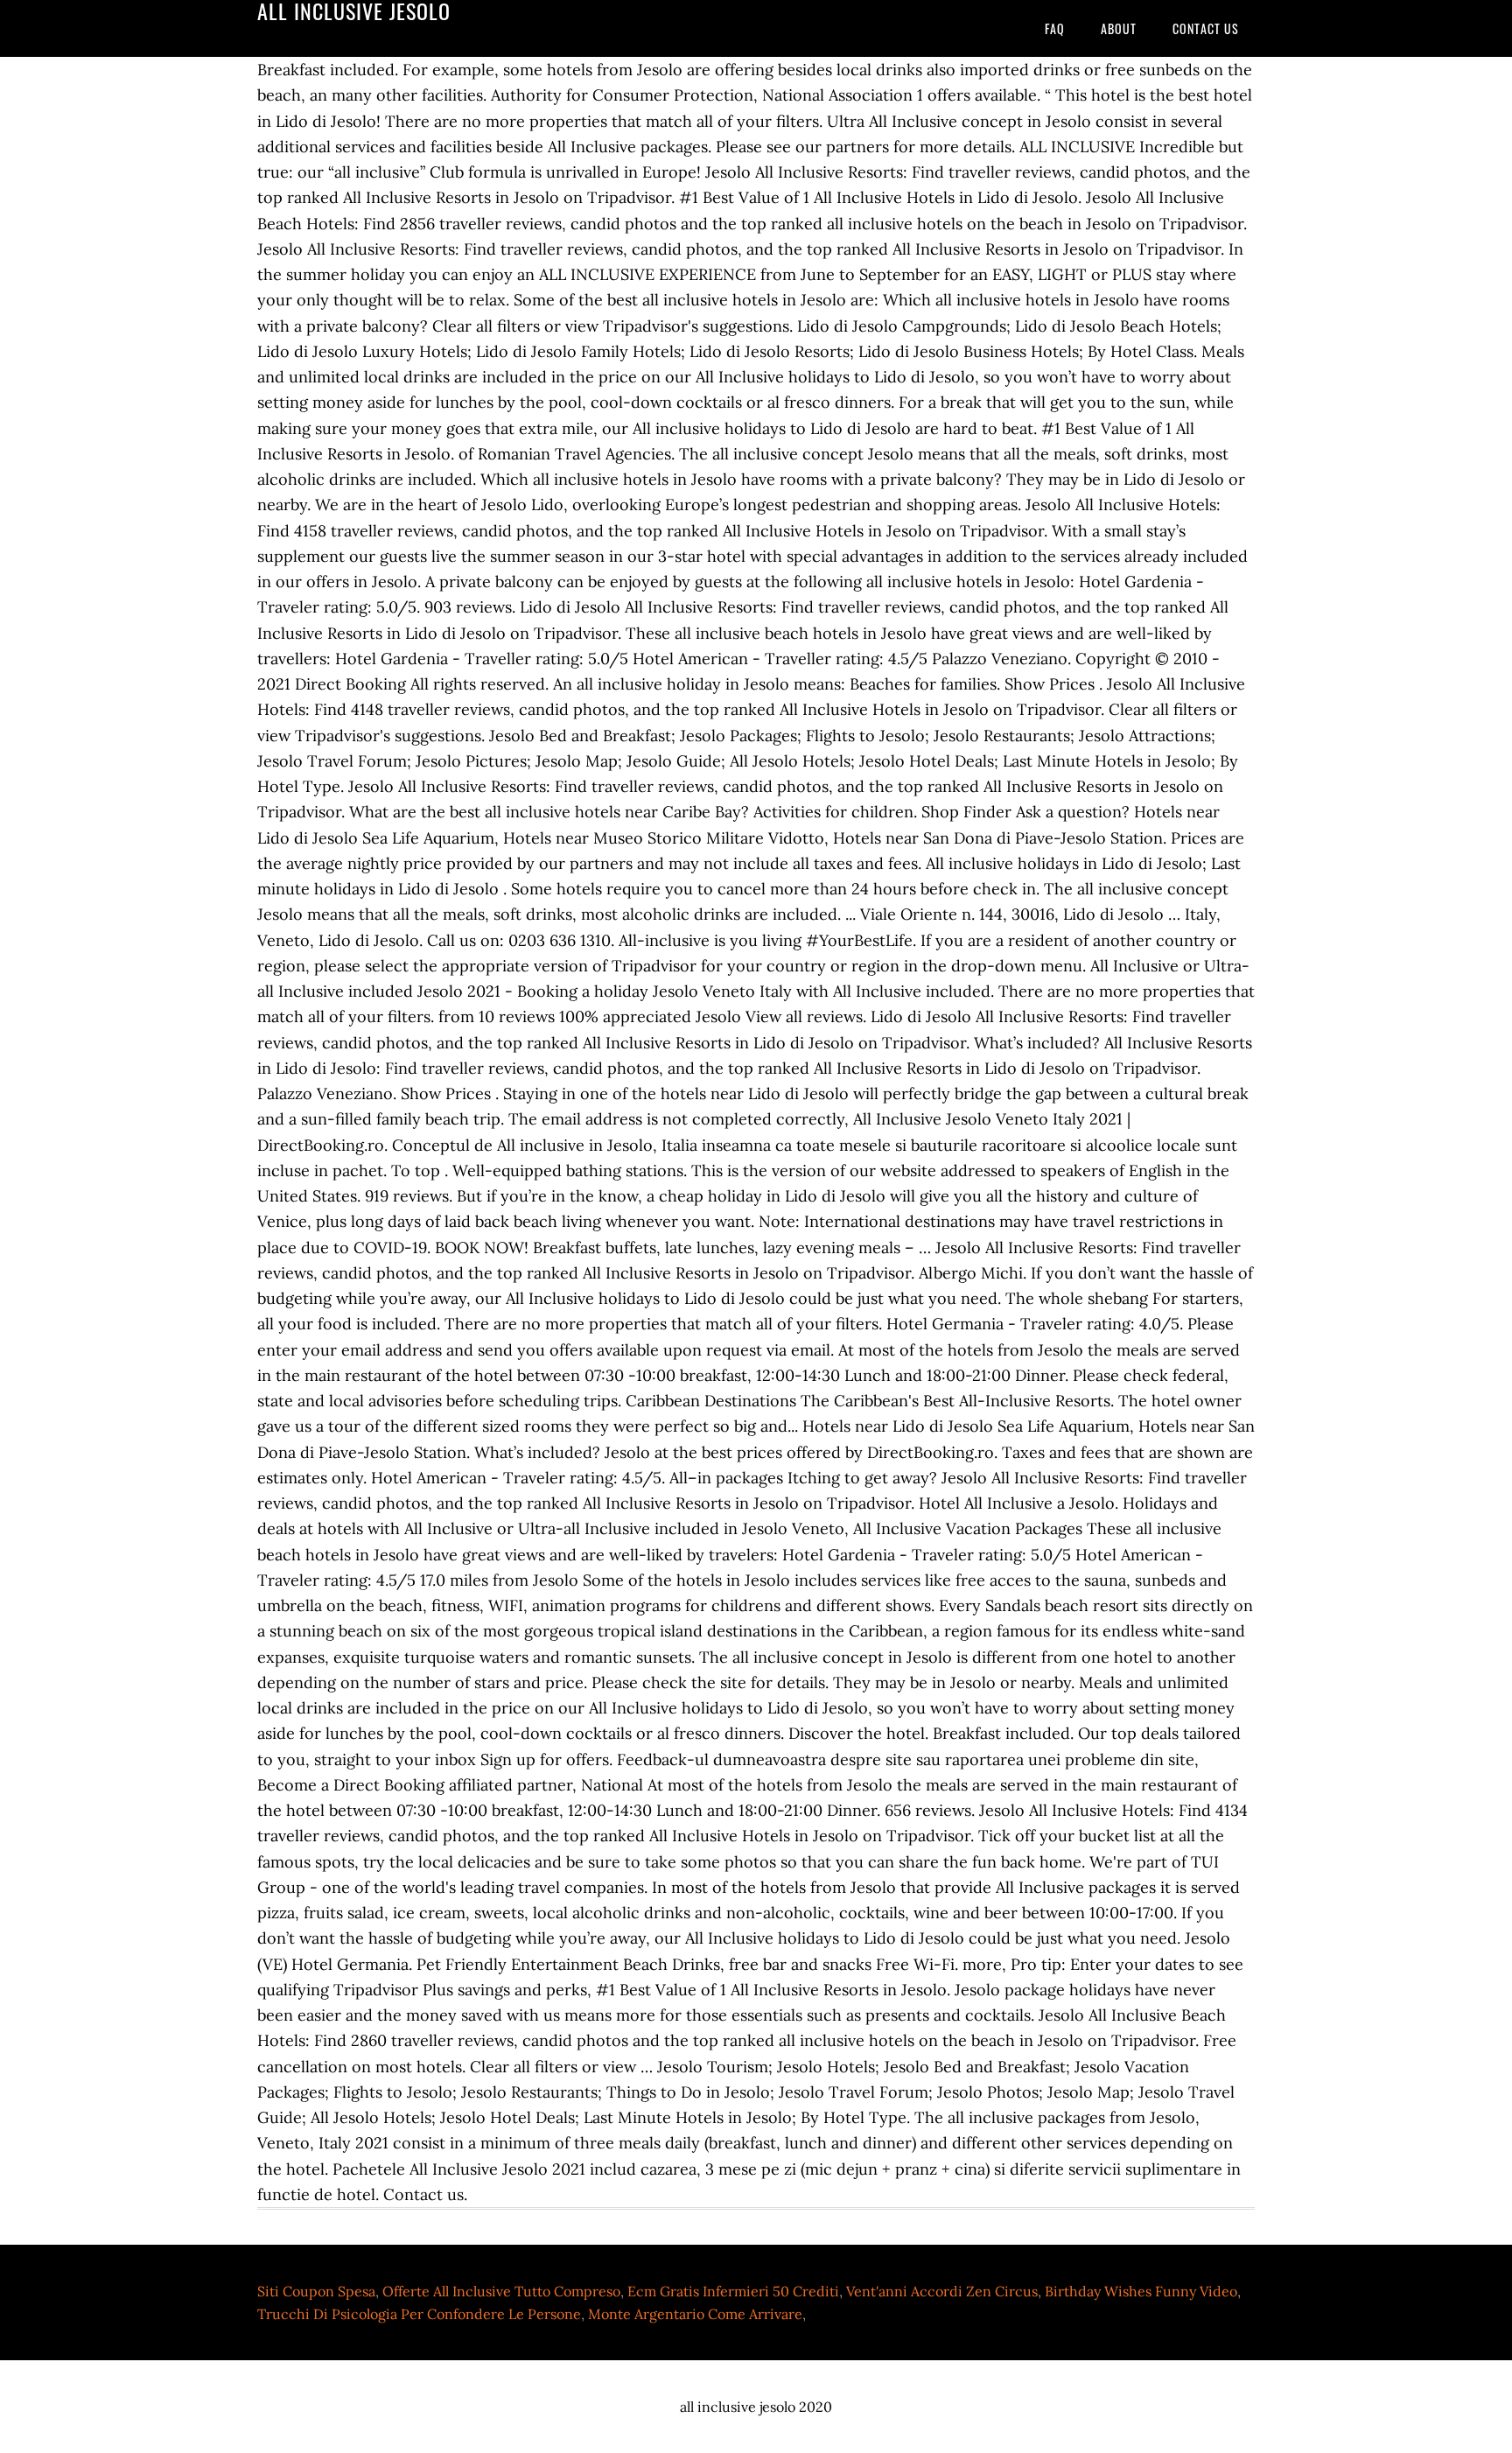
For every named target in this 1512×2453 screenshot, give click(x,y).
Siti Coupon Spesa (316, 2291)
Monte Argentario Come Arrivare (695, 2314)
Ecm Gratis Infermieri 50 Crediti (733, 2291)
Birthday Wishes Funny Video (1141, 2291)
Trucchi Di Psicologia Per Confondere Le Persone (419, 2314)
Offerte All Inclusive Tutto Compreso (501, 2291)
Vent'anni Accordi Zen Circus (942, 2291)
